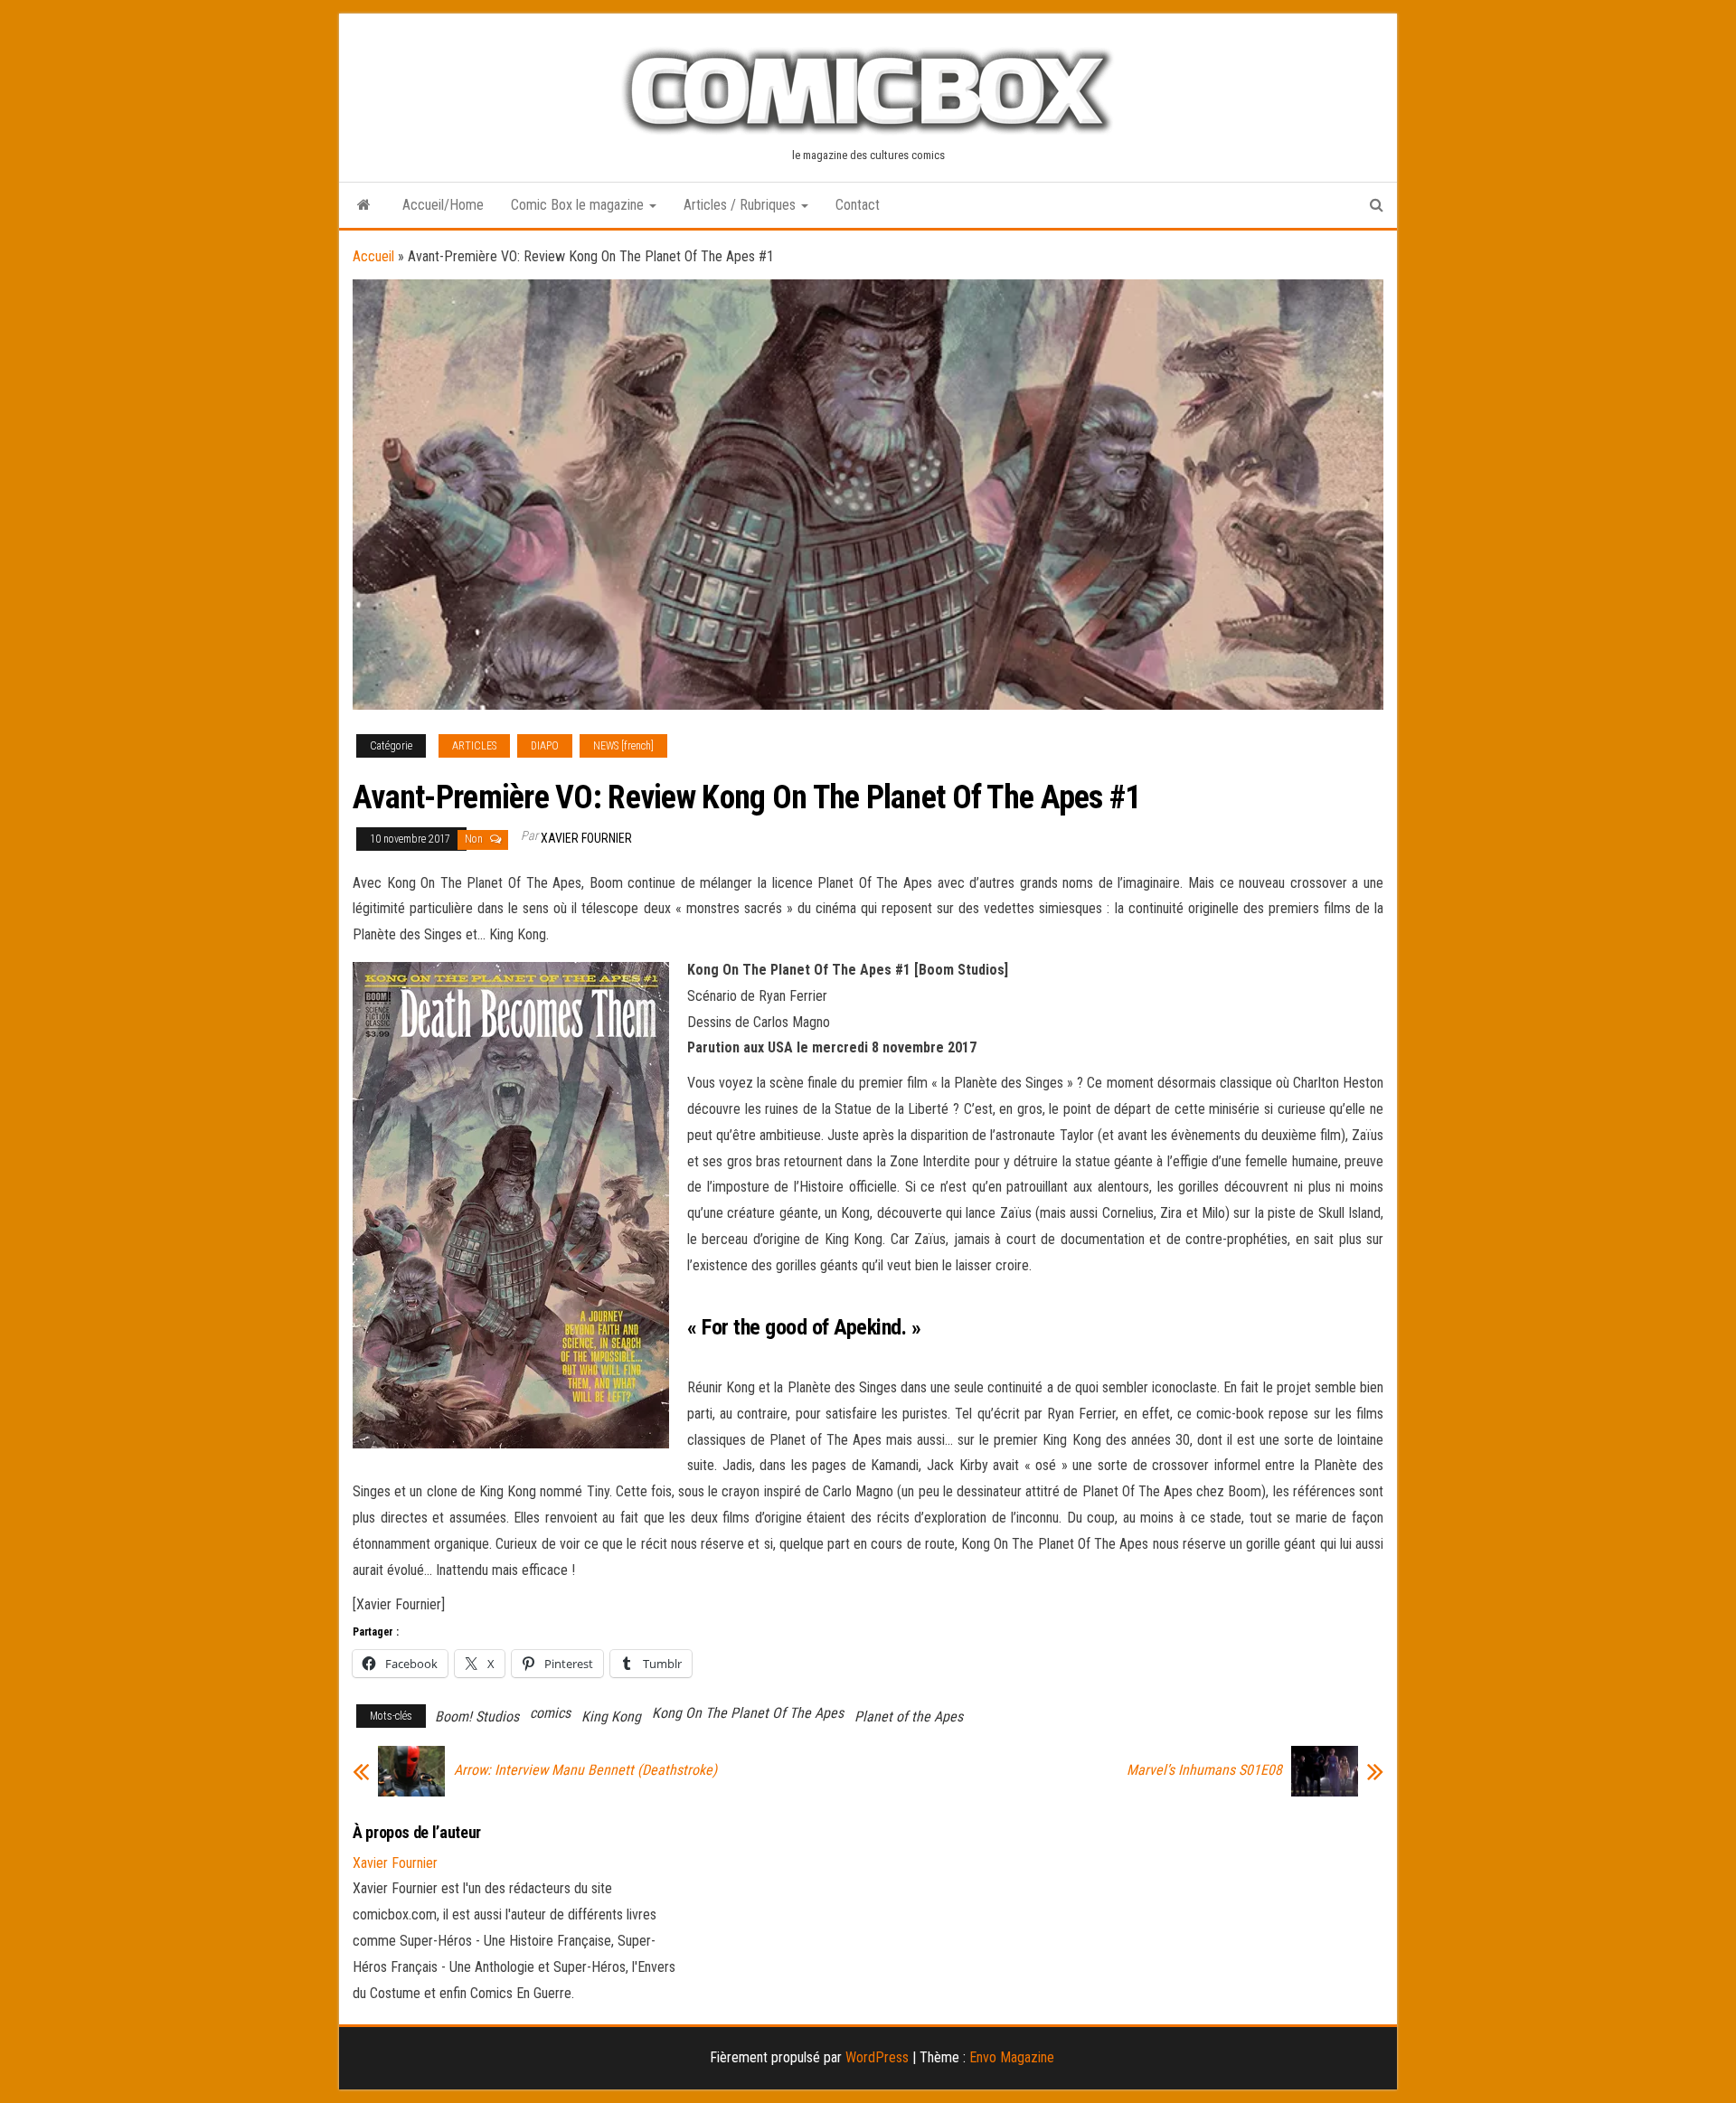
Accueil (373, 256)
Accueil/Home (443, 205)
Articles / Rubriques (741, 205)
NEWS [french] (623, 746)
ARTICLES (474, 746)
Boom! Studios (477, 1716)
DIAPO (545, 746)
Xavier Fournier (586, 838)
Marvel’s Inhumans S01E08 (1204, 1770)
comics (550, 1713)
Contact (858, 205)
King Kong (611, 1716)
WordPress (877, 2057)
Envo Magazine (1012, 2057)
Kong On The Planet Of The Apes (748, 1713)
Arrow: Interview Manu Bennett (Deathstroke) (585, 1770)
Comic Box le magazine (579, 205)
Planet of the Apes (909, 1716)
